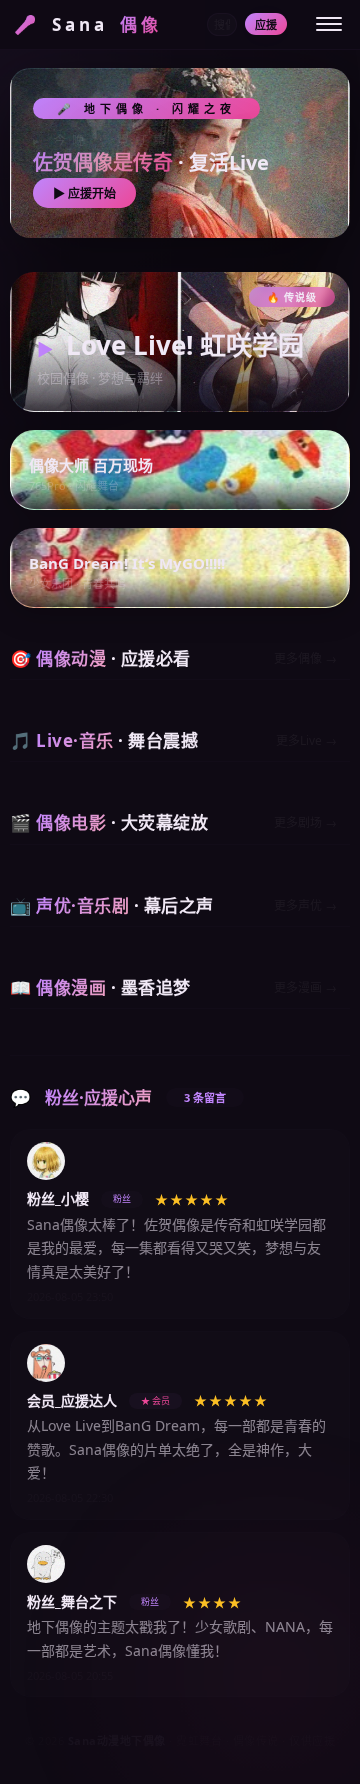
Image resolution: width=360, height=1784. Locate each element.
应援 (266, 24)
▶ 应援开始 (84, 193)
